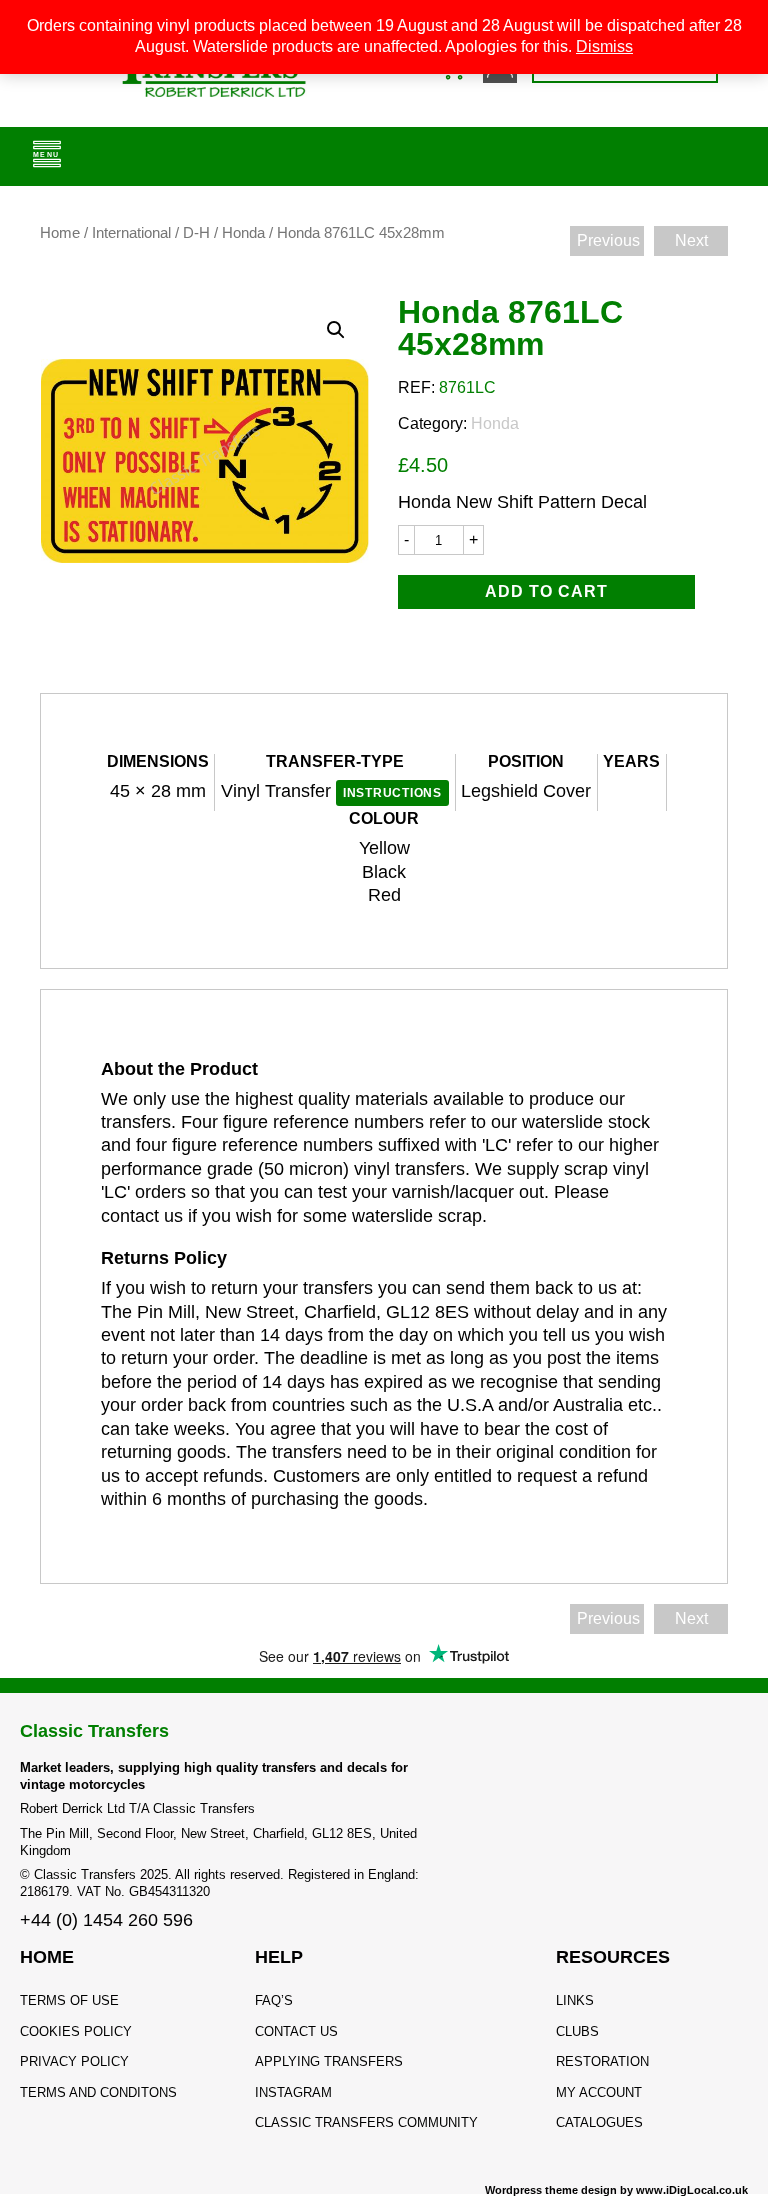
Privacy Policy (74, 2061)
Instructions (392, 793)
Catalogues (599, 2122)
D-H (196, 233)
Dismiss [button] (604, 46)
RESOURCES (613, 1957)
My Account (599, 2092)
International (131, 233)
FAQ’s (274, 2000)
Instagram (293, 2092)
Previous (608, 240)
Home (60, 233)
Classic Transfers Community (366, 2122)
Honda (243, 233)
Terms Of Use (69, 2000)
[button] (336, 330)
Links (575, 2000)
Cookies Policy (76, 2031)
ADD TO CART (546, 591)
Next (691, 240)
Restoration (602, 2061)
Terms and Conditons (98, 2092)
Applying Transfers (329, 2061)
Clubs (577, 2031)
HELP (279, 1957)
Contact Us (296, 2031)
